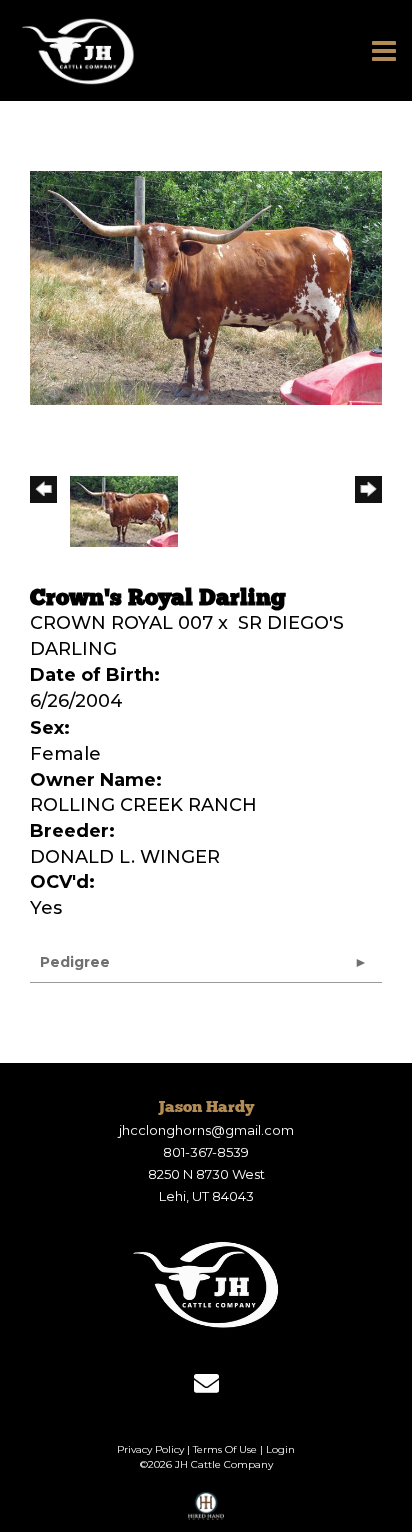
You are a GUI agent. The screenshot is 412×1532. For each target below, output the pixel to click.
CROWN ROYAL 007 (121, 623)
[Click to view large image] (206, 287)
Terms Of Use (225, 1449)
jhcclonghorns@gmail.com (206, 1130)
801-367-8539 (206, 1152)
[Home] (206, 1284)
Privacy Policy (150, 1449)
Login (280, 1449)
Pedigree (75, 962)
